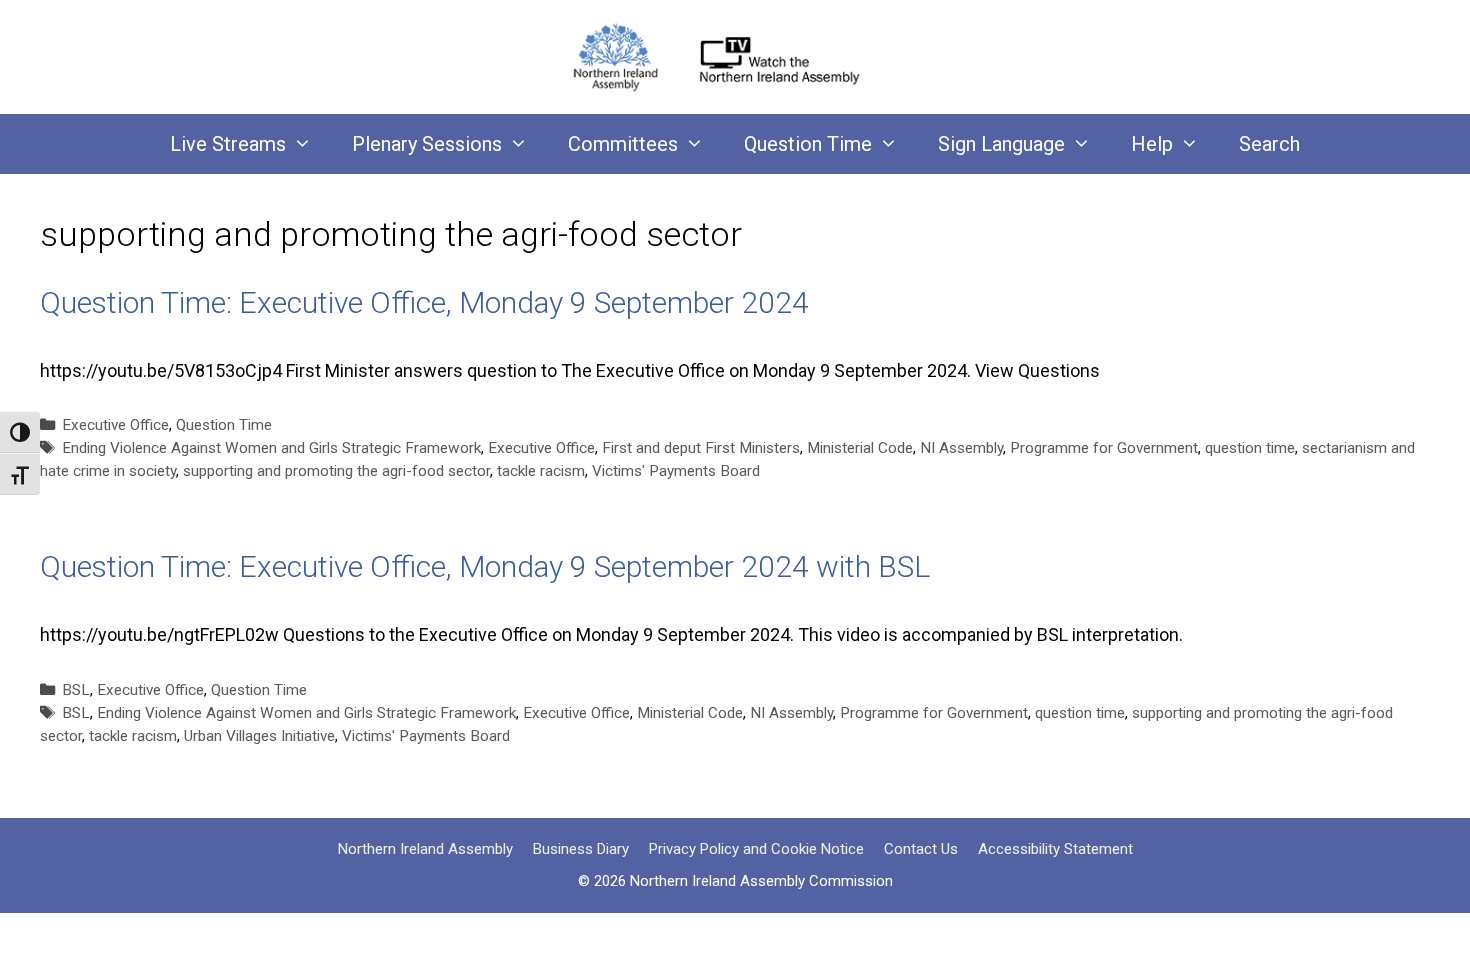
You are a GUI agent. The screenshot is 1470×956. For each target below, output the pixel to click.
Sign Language (1001, 144)
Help (1152, 144)
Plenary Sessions (427, 144)
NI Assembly (961, 448)
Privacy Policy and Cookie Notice (756, 849)
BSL (76, 690)
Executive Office (115, 425)
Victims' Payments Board (676, 471)
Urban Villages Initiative (259, 736)
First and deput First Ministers (701, 448)
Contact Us (921, 849)
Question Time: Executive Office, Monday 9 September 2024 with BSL (485, 566)
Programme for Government (1104, 448)
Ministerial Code (860, 448)
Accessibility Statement (1055, 849)
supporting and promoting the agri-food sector (336, 471)
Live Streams (228, 144)
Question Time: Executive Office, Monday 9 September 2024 (424, 302)
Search (1269, 144)
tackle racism (541, 471)
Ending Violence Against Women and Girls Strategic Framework (271, 448)
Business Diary (581, 849)
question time (1250, 448)
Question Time (808, 144)
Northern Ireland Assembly (425, 849)
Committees (623, 144)
